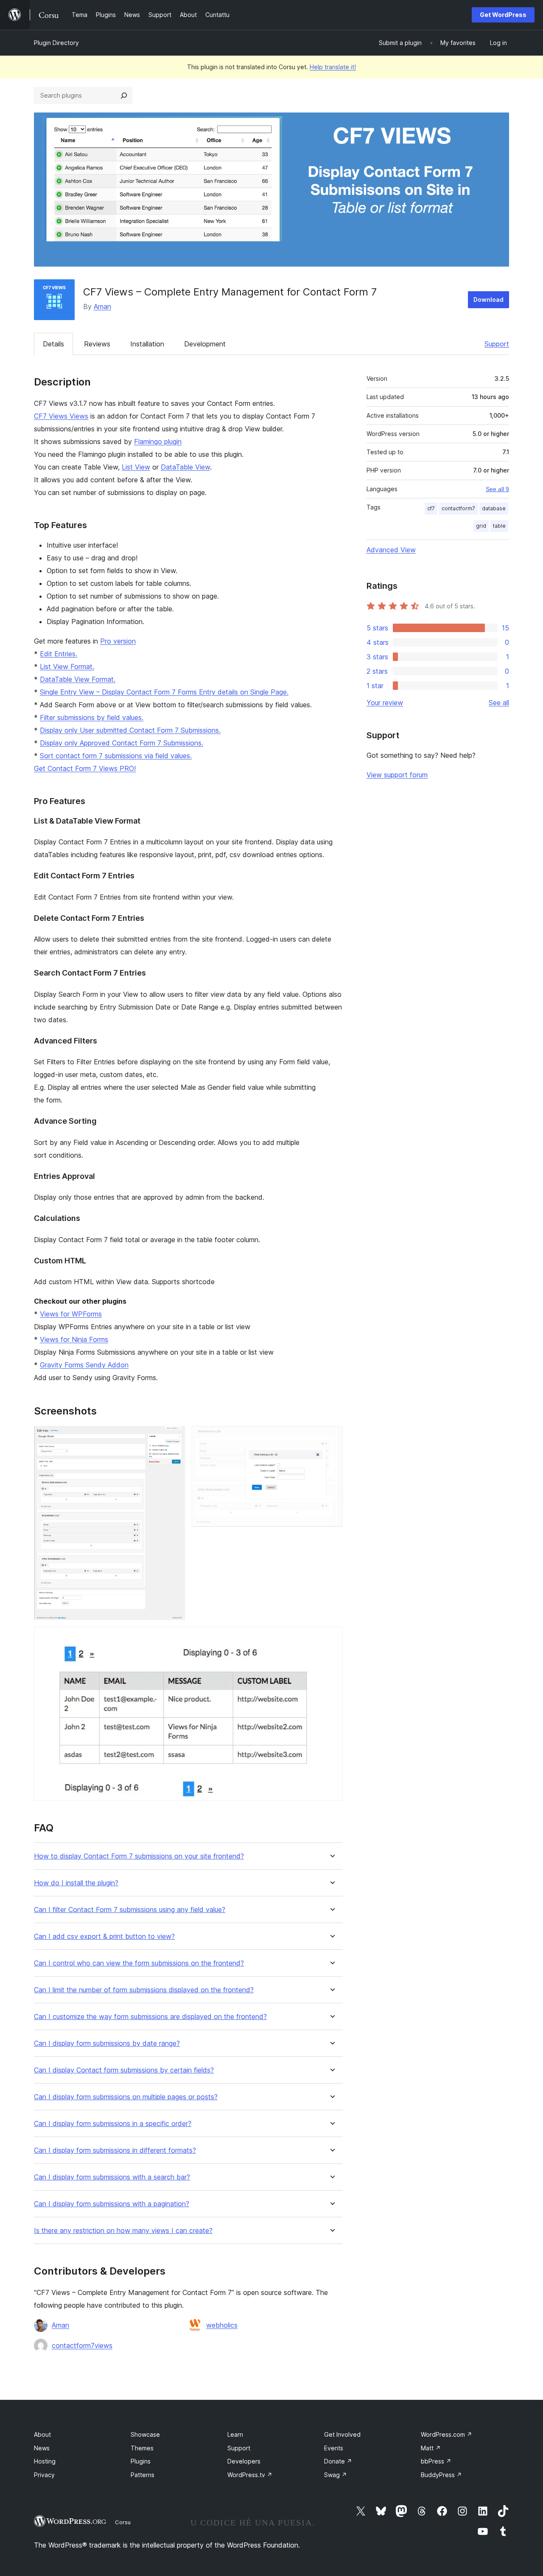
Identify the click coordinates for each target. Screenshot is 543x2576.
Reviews (97, 344)
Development (205, 344)
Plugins (141, 2461)
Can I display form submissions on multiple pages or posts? (126, 2097)
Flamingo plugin (158, 442)
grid (481, 526)
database (494, 508)
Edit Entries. (59, 654)
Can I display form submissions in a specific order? (113, 2124)
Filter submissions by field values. (92, 717)
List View (136, 467)
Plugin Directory (56, 43)
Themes (142, 2448)
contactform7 (458, 508)
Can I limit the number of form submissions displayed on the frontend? (144, 1990)
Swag (336, 2475)
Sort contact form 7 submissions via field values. (116, 756)
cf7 (431, 508)
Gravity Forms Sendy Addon (84, 1365)
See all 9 (497, 489)
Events (334, 2448)
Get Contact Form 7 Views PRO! (85, 768)
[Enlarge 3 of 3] (331, 1638)
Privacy (44, 2475)
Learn (235, 2434)
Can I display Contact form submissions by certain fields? (124, 2070)
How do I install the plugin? (76, 1883)
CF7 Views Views (61, 416)
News (42, 2448)
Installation (147, 344)
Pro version (118, 641)
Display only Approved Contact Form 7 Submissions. (122, 743)
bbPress (436, 2461)
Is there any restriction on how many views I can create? (123, 2231)
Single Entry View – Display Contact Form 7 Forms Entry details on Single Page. (164, 692)
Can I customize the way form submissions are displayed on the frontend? (150, 2017)
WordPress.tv (250, 2475)
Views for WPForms (71, 1314)
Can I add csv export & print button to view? (104, 1936)
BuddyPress (441, 2475)
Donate (338, 2461)
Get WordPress (503, 15)
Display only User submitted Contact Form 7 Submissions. (130, 730)
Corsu (123, 2522)
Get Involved (342, 2434)
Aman (102, 307)
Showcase (145, 2434)
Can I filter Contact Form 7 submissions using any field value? (130, 1910)
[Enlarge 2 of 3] (331, 1437)
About (42, 2434)
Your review (385, 703)
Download (488, 300)
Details (53, 344)
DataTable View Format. (78, 679)
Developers (244, 2461)
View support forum (397, 775)
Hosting (45, 2461)
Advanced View (391, 550)
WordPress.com (446, 2434)
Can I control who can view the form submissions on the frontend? (139, 1963)
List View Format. (67, 666)
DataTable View (185, 467)
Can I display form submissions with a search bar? (112, 2177)
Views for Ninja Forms (74, 1339)
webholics (222, 2325)
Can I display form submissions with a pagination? (112, 2204)
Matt (431, 2448)
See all (499, 703)
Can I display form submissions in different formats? (115, 2150)
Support (497, 344)
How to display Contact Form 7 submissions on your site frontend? (139, 1856)
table (499, 526)
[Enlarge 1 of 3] (174, 1437)
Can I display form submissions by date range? (107, 2043)
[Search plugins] (124, 96)
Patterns (143, 2475)
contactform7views (82, 2345)
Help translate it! (333, 67)
